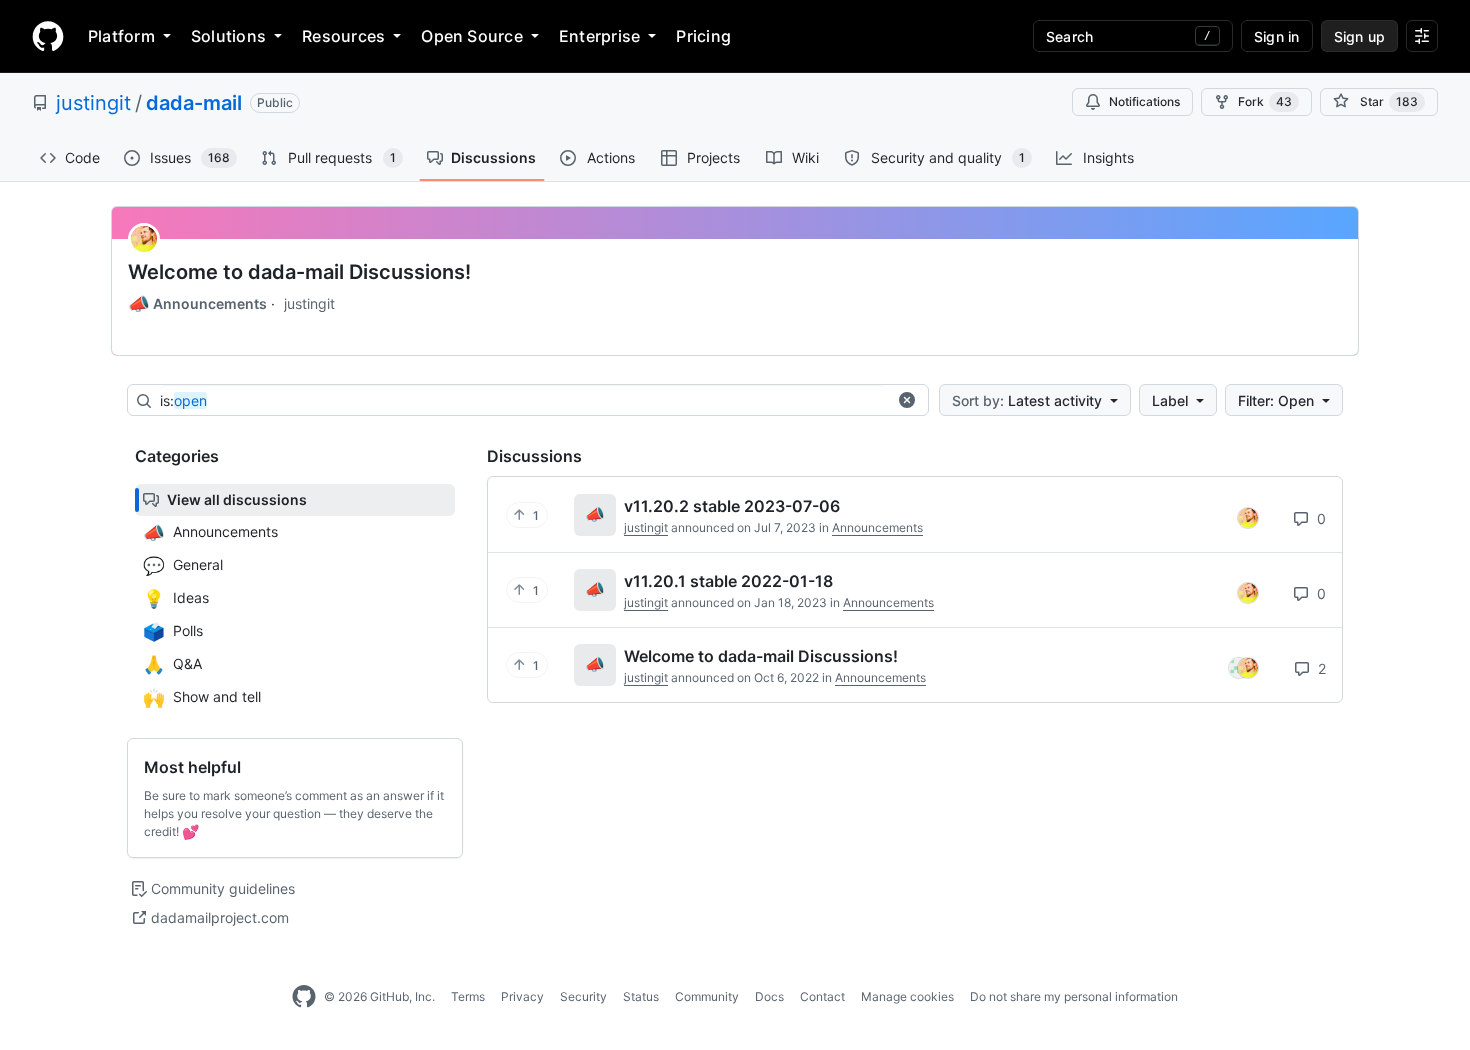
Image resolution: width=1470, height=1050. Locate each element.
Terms (468, 996)
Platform (121, 36)
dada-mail (194, 103)
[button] (907, 400)
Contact (822, 996)
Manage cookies (907, 996)
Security (583, 996)
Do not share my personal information (1074, 996)
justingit (93, 103)
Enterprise (599, 36)
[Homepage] (48, 36)
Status (641, 996)
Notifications (1144, 101)
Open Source (472, 36)
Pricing (703, 36)
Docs (769, 996)
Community (707, 996)
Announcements (197, 304)
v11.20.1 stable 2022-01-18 (728, 581)
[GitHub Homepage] (304, 997)
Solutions (228, 36)
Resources (343, 36)
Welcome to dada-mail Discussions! (299, 272)
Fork (1265, 101)
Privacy (522, 996)
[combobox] (523, 401)
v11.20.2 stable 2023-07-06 (732, 506)
